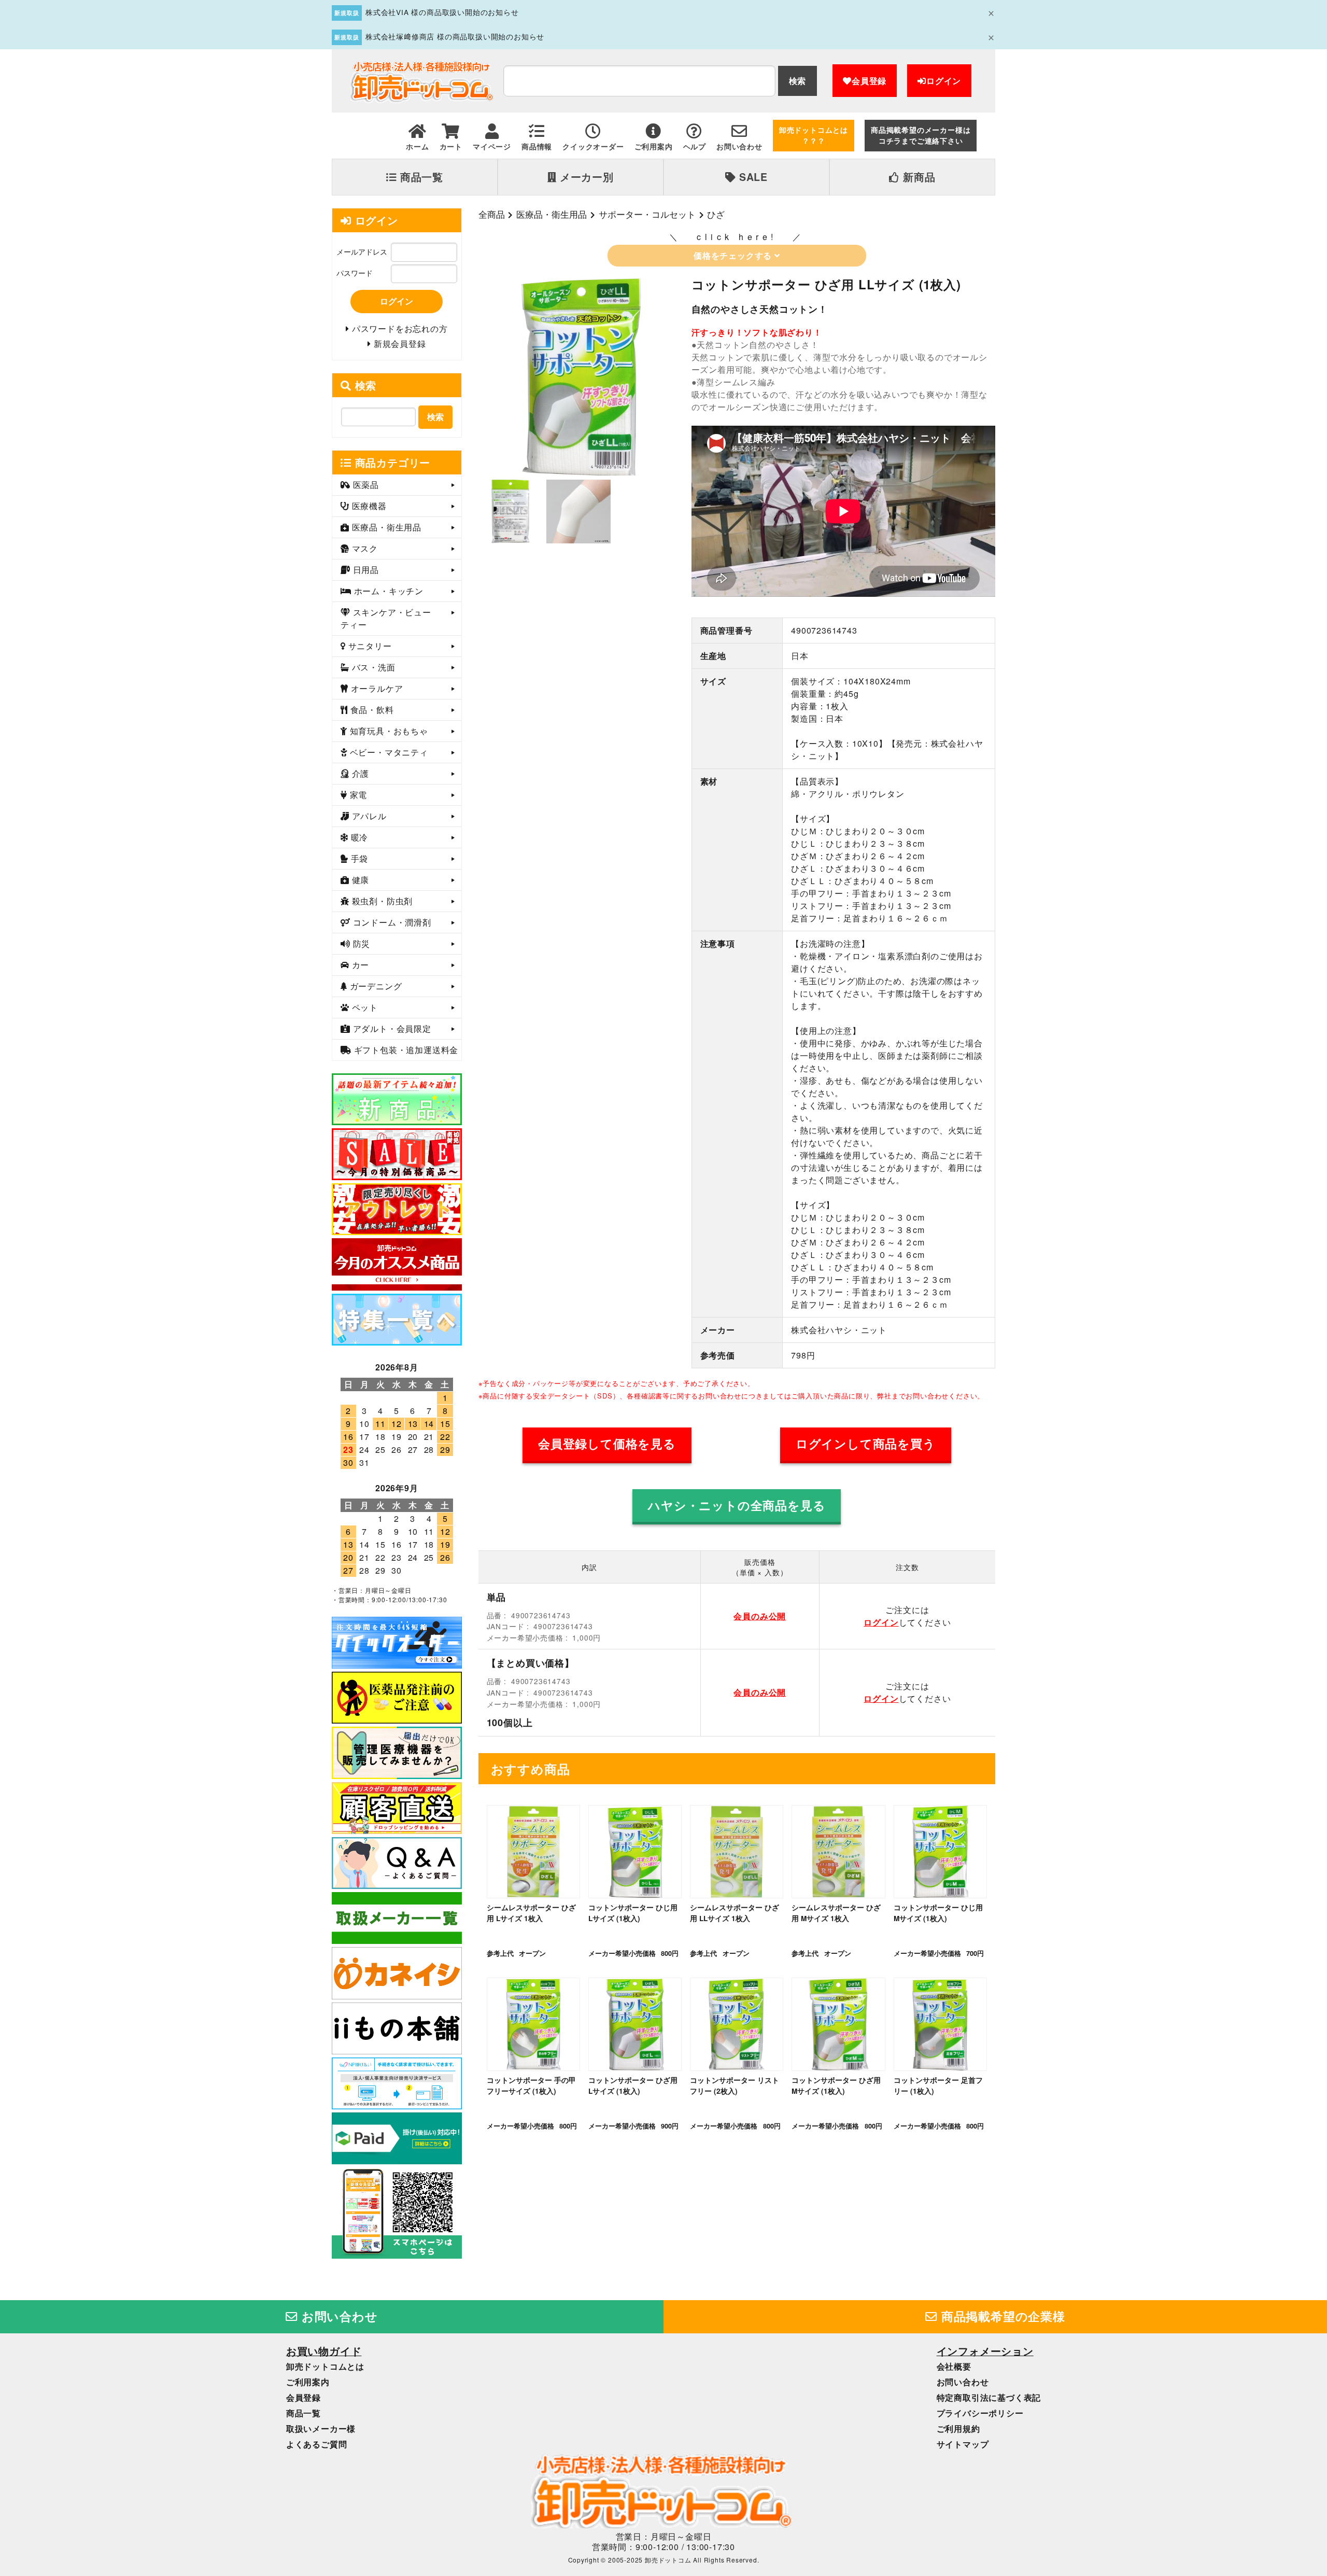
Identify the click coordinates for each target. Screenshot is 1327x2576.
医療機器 (368, 506)
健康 (359, 880)
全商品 (492, 214)
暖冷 (358, 837)
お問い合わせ (338, 2316)
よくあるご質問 (317, 2444)
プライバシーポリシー (980, 2413)
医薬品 (365, 485)
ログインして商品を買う (866, 1444)
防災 (360, 943)
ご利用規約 (958, 2428)
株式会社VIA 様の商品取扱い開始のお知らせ (442, 12)
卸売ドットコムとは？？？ (814, 135)
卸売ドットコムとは (325, 2366)
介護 (359, 773)
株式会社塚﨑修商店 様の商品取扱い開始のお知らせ (455, 36)
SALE (752, 177)
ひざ (716, 214)
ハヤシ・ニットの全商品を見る (737, 1505)
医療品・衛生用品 (552, 214)
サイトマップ (963, 2444)
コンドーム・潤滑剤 (391, 922)
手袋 (358, 858)
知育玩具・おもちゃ (388, 731)
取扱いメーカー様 (321, 2428)
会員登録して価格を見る (607, 1444)
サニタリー (369, 646)
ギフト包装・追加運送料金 (405, 1050)
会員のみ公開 (760, 1616)
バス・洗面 (372, 667)
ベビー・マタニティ (388, 752)
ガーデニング (375, 986)
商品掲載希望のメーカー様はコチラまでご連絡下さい (921, 135)
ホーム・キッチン (387, 591)
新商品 (917, 177)
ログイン (944, 81)
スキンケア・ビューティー (386, 618)
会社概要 (954, 2366)
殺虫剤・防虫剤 (381, 901)
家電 (357, 795)
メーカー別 (585, 177)
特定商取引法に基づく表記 (989, 2397)
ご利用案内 (308, 2382)
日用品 (365, 570)
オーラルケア (376, 688)
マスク (364, 548)
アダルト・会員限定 (391, 1028)
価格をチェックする (734, 255)
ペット (364, 1007)
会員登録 (869, 81)
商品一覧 (420, 177)
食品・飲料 (371, 710)
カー (359, 965)
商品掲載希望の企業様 (1001, 2316)
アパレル (368, 816)
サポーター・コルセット (647, 214)
